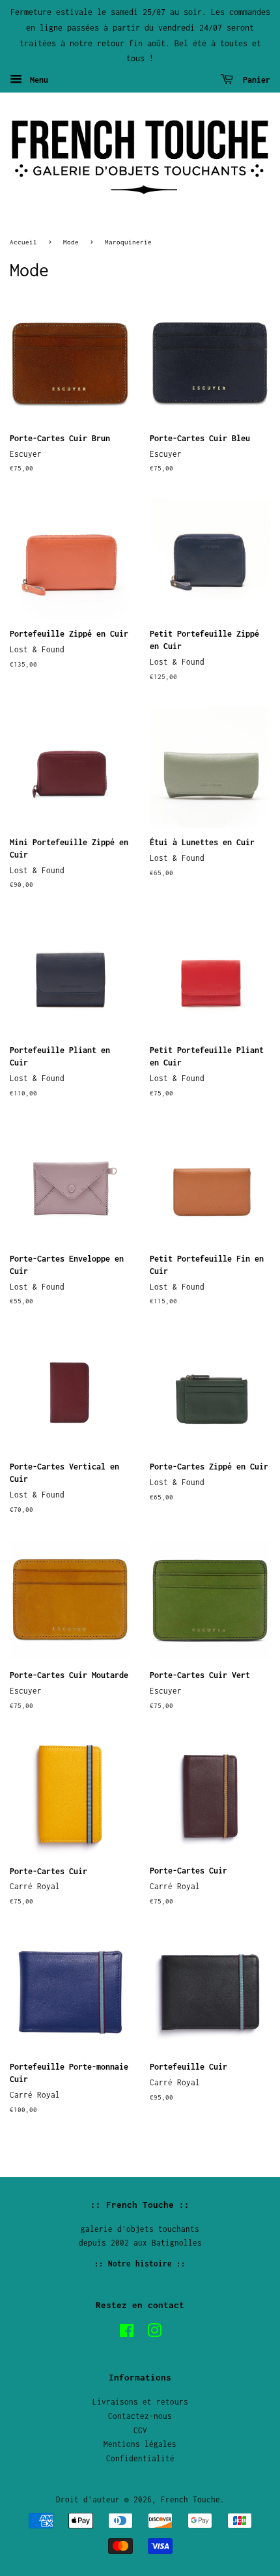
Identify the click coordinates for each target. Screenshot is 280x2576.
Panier (254, 80)
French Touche (190, 2499)
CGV (140, 2430)
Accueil (23, 242)
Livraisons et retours (140, 2402)
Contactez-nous (140, 2416)
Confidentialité (140, 2458)
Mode (71, 242)
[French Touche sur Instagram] (154, 2333)
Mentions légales (140, 2444)
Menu (37, 80)
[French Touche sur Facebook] (127, 2333)
